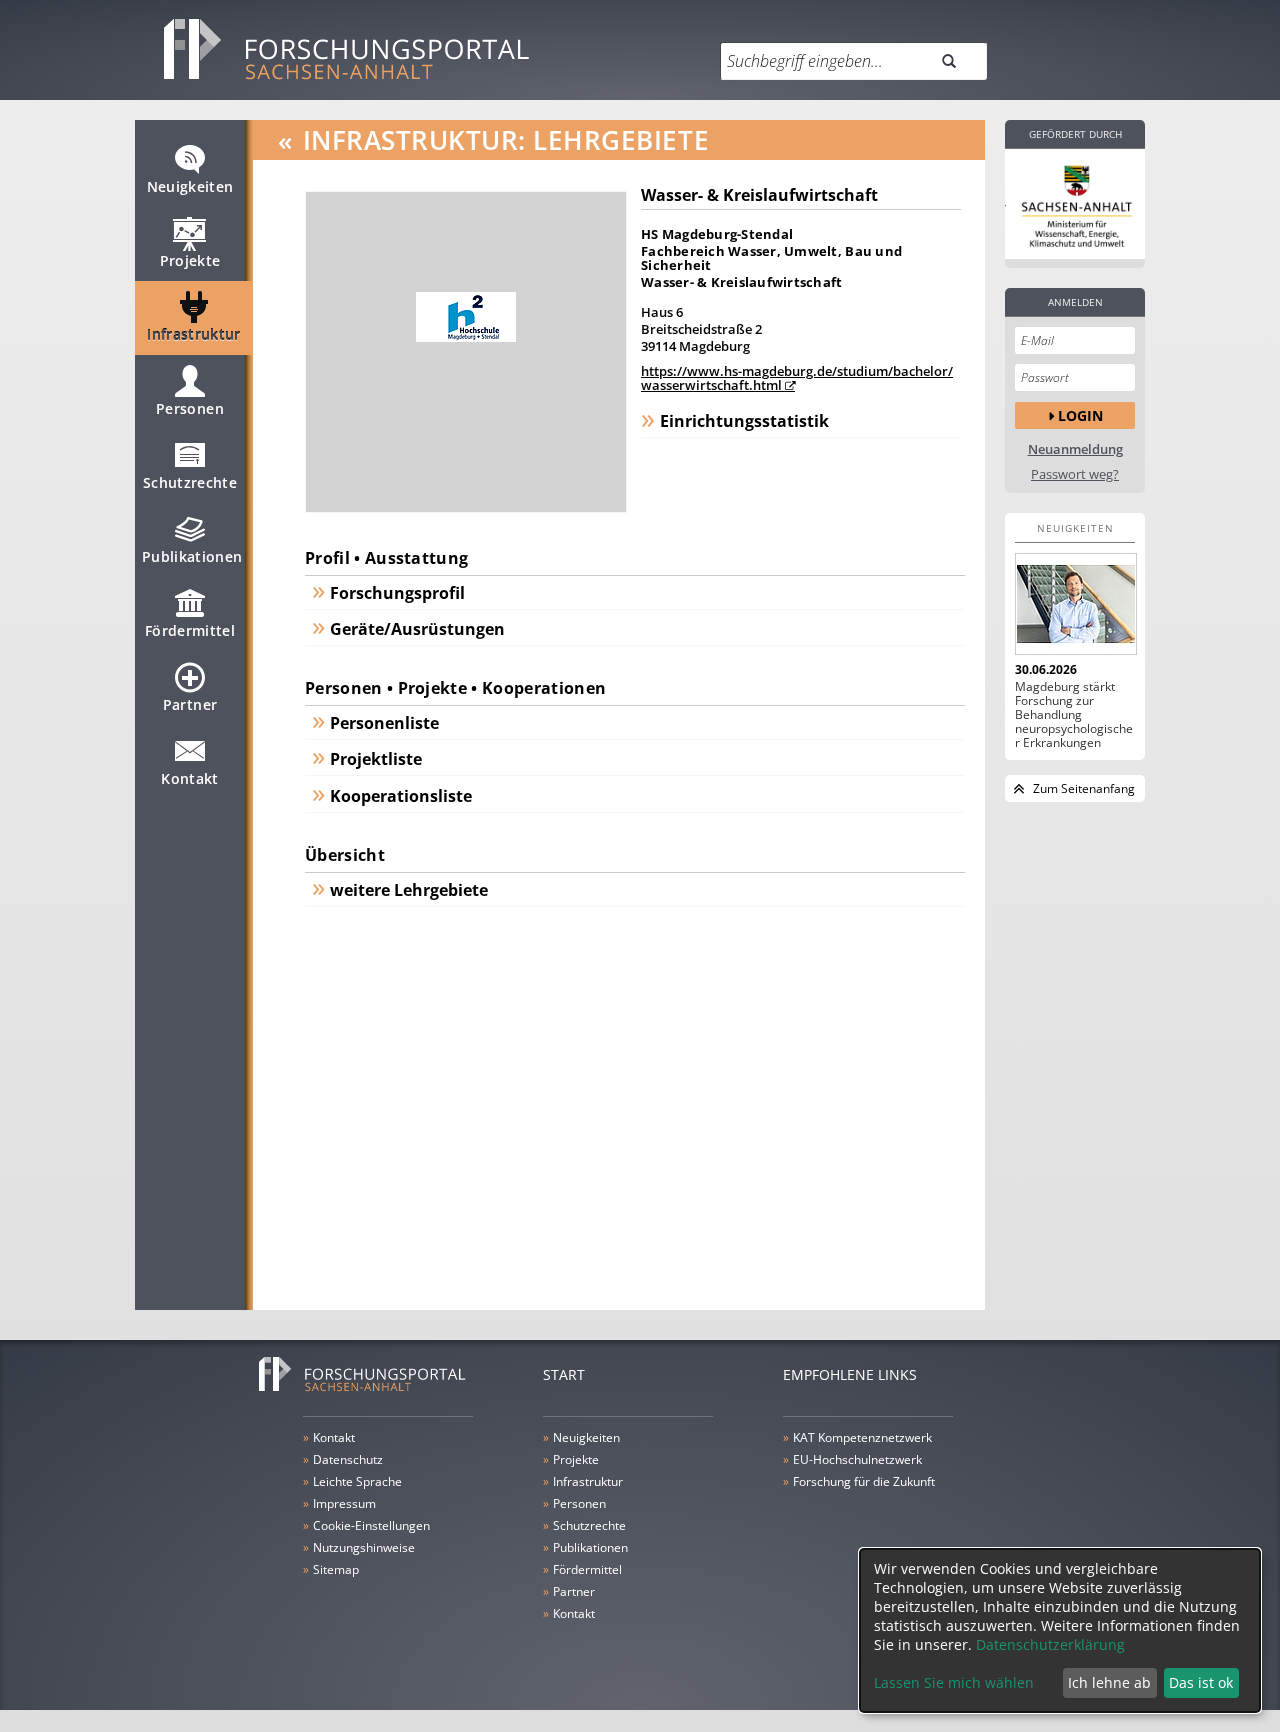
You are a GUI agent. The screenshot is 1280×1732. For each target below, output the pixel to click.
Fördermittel (190, 630)
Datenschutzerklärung (1050, 1644)
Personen (190, 408)
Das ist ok (1201, 1682)
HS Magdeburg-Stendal (717, 234)
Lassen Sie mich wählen (954, 1682)
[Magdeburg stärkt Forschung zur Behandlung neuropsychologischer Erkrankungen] (1075, 604)
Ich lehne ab (1109, 1682)
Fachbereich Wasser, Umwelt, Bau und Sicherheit (771, 258)
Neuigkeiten (190, 186)
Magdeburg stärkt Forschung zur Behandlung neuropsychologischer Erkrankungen (1074, 715)
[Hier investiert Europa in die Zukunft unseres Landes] (1075, 204)
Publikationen (192, 556)
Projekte (190, 260)
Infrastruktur (194, 334)
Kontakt (189, 778)
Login (1080, 415)
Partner (190, 704)
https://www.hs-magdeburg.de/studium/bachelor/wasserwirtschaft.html (797, 378)
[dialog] (1060, 1630)
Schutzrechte (190, 482)
